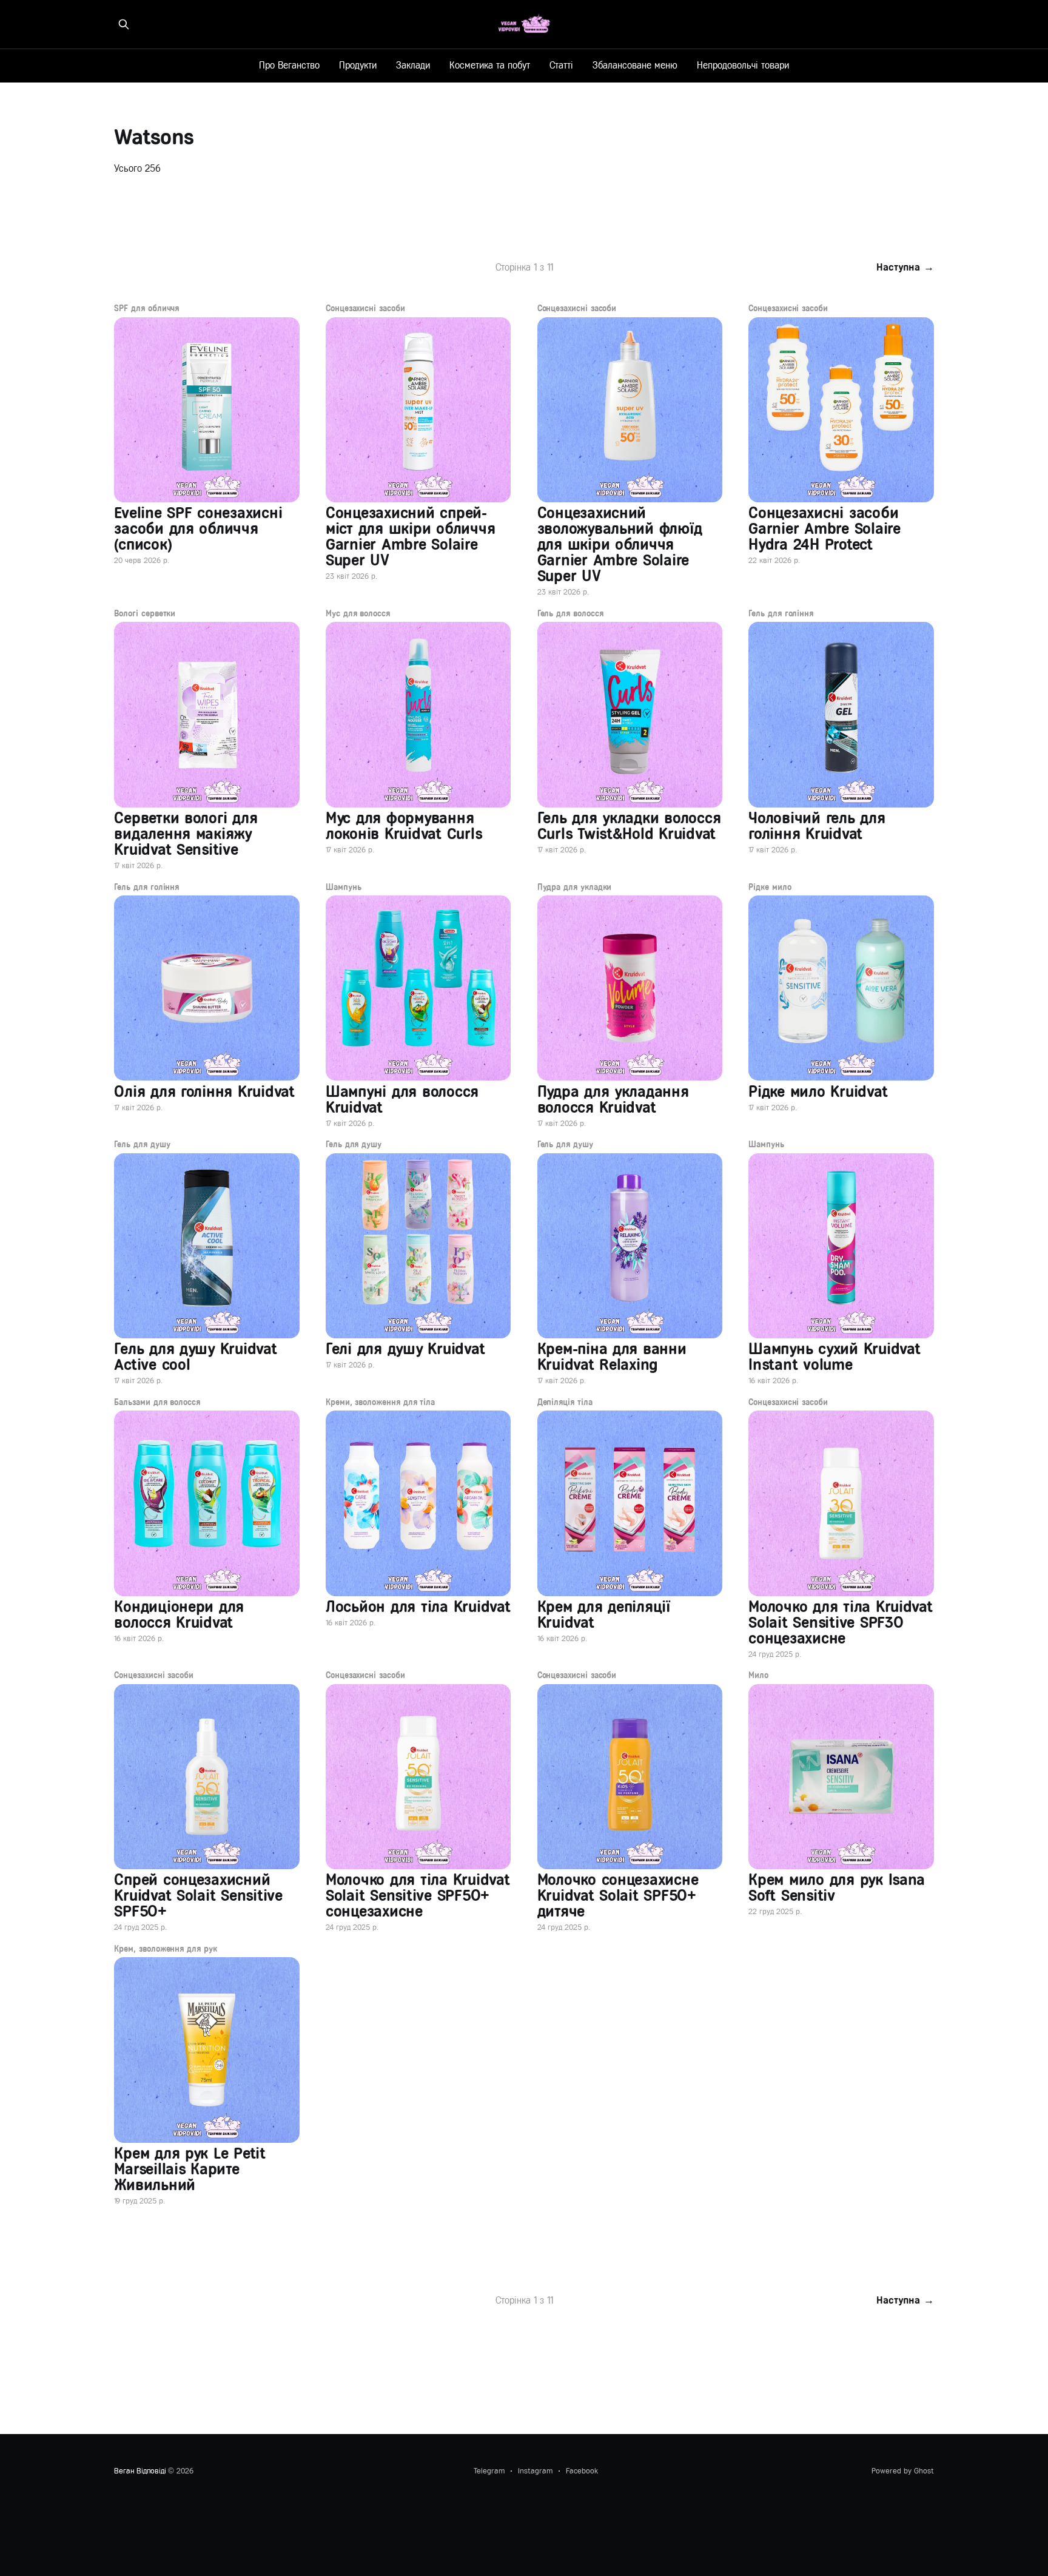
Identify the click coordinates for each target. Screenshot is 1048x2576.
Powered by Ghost (903, 2471)
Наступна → (905, 267)
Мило (758, 1676)
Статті (561, 65)
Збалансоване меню (635, 65)
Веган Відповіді (140, 2471)
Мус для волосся (358, 614)
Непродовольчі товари (743, 65)
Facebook (582, 2471)
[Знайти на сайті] (124, 24)
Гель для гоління (781, 614)
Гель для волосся (570, 614)
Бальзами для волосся (157, 1403)
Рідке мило (770, 888)
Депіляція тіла (565, 1403)
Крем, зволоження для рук (165, 1949)
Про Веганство (289, 65)
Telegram (489, 2471)
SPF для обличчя (146, 309)
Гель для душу (142, 1145)
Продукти (358, 65)
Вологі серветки (145, 614)
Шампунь (344, 888)
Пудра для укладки (575, 888)
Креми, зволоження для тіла (380, 1403)
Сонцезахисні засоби (365, 309)
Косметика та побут (490, 65)
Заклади (413, 65)
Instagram (535, 2471)
